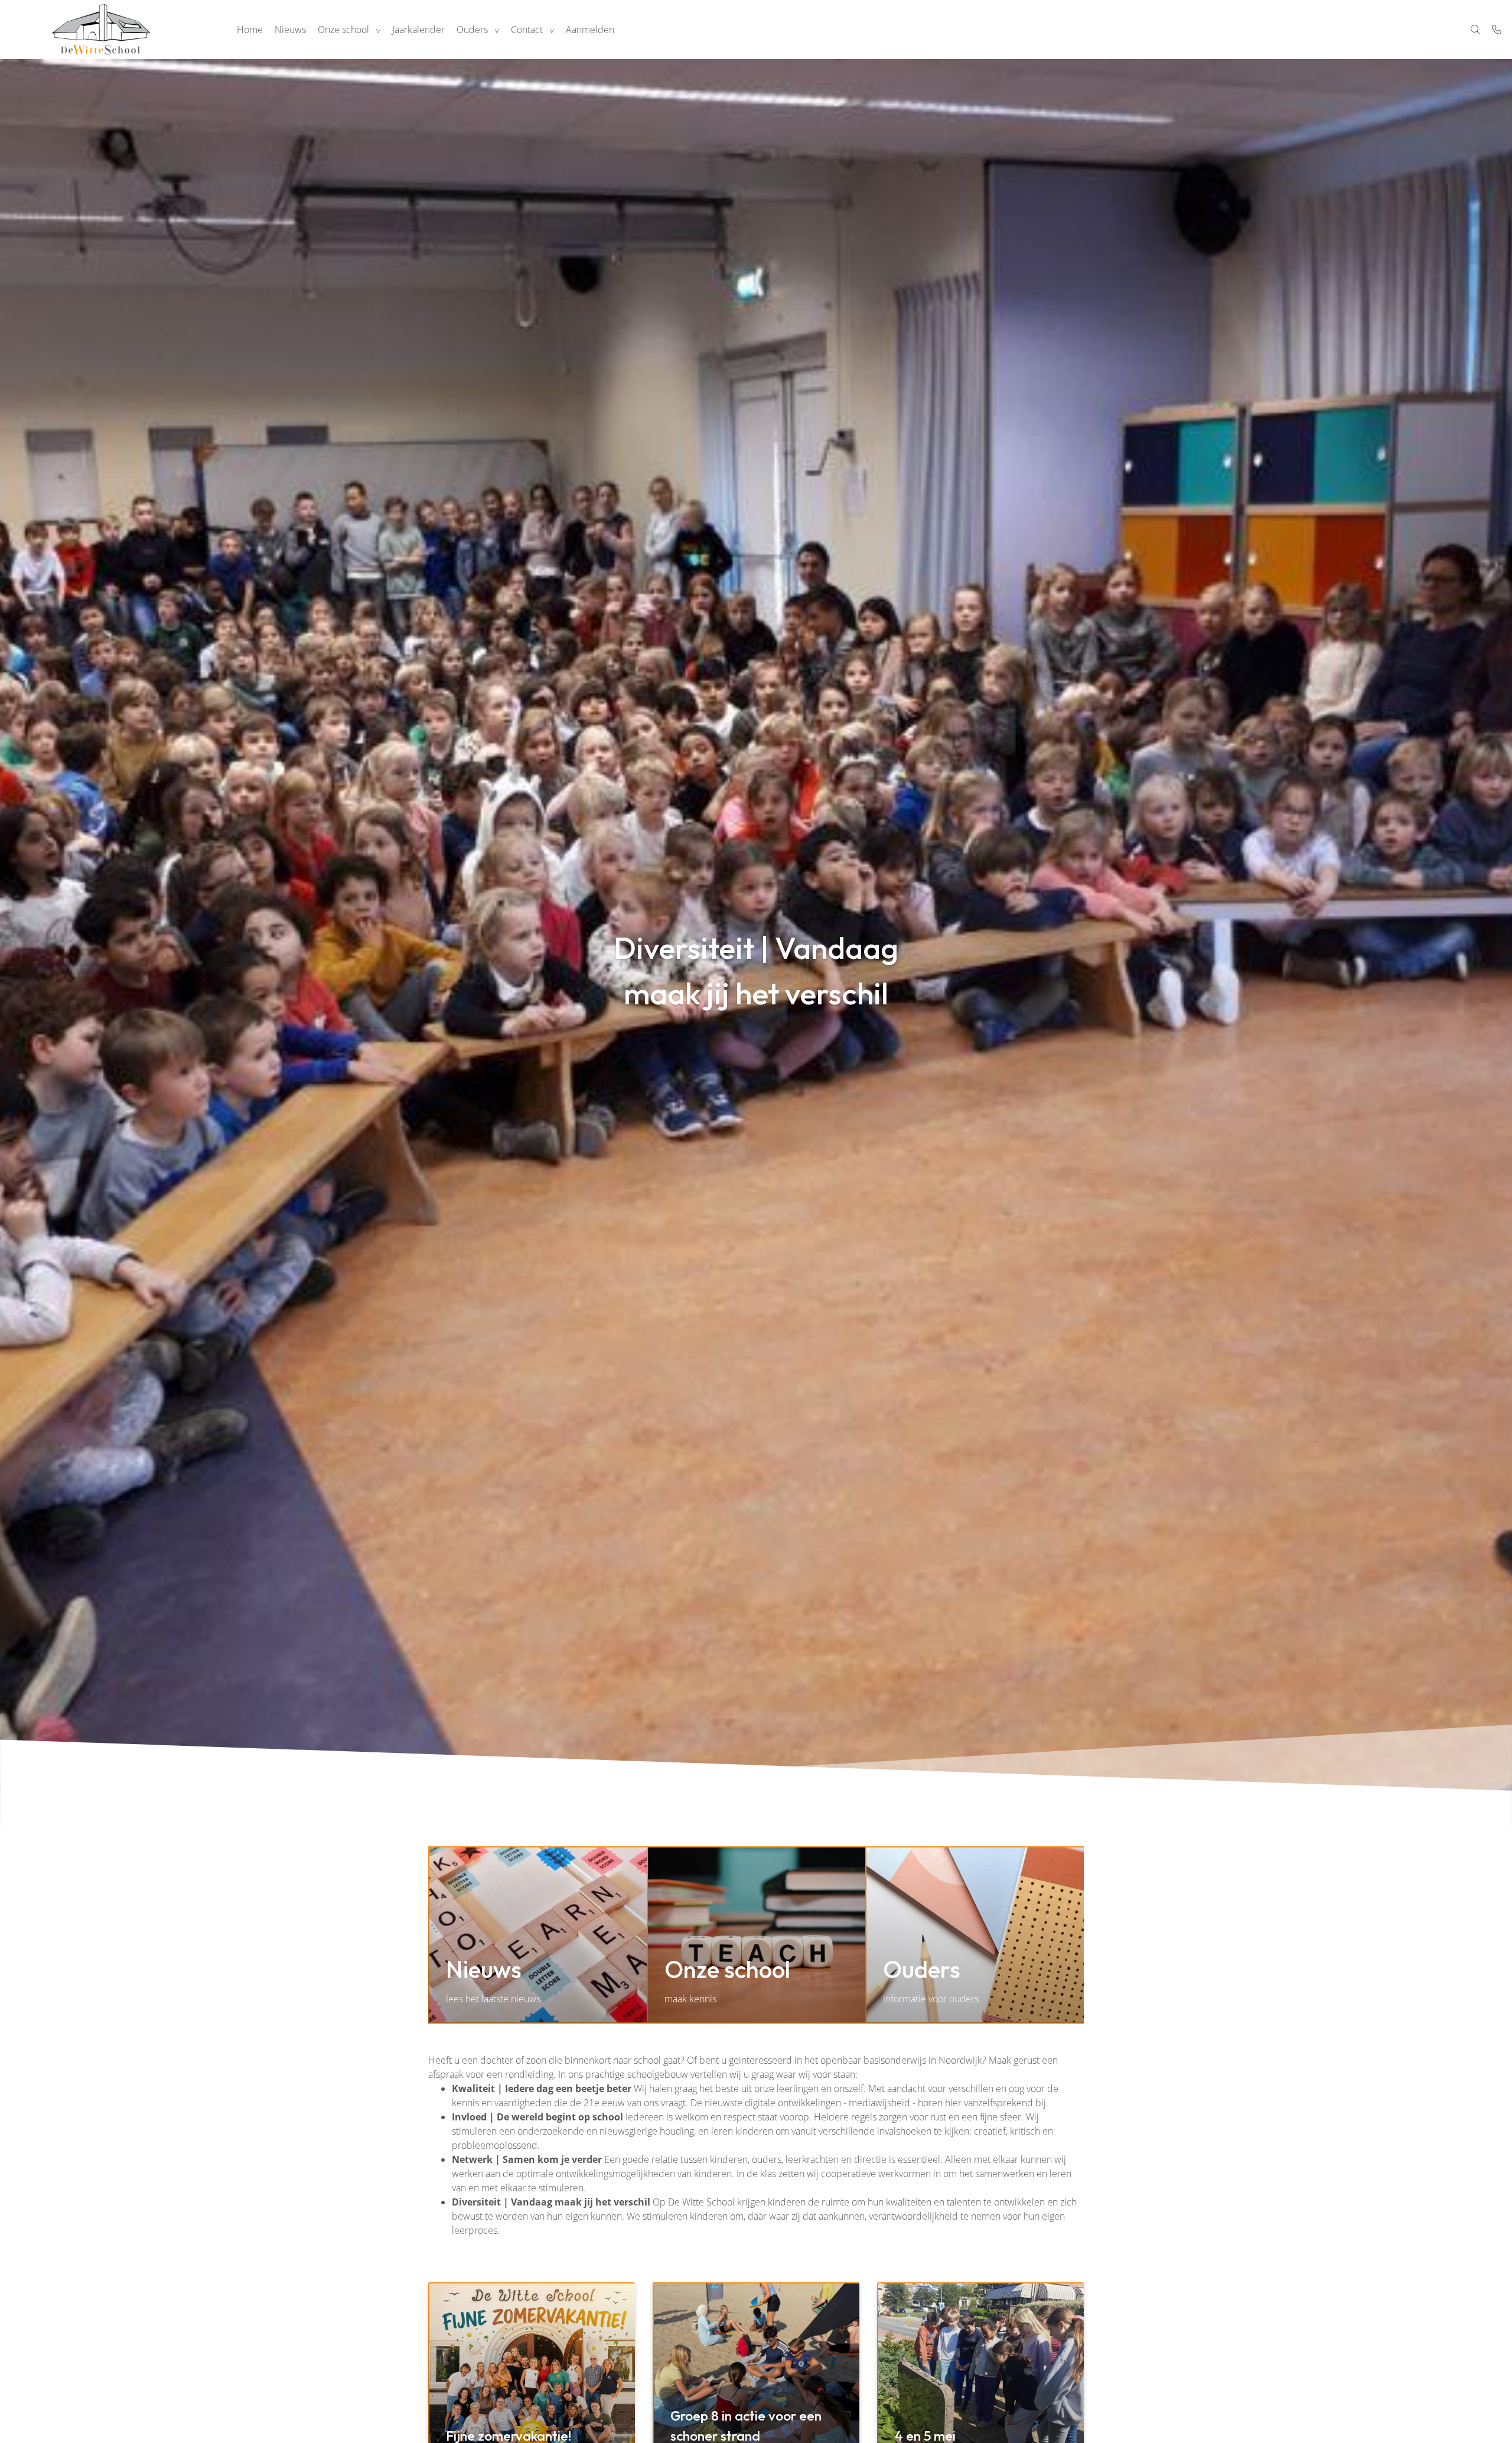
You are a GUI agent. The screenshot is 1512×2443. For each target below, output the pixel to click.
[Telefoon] (1497, 30)
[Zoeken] (1475, 30)
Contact (527, 30)
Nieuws (290, 30)
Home (250, 30)
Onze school (343, 30)
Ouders (472, 30)
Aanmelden (590, 30)
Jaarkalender (418, 30)
